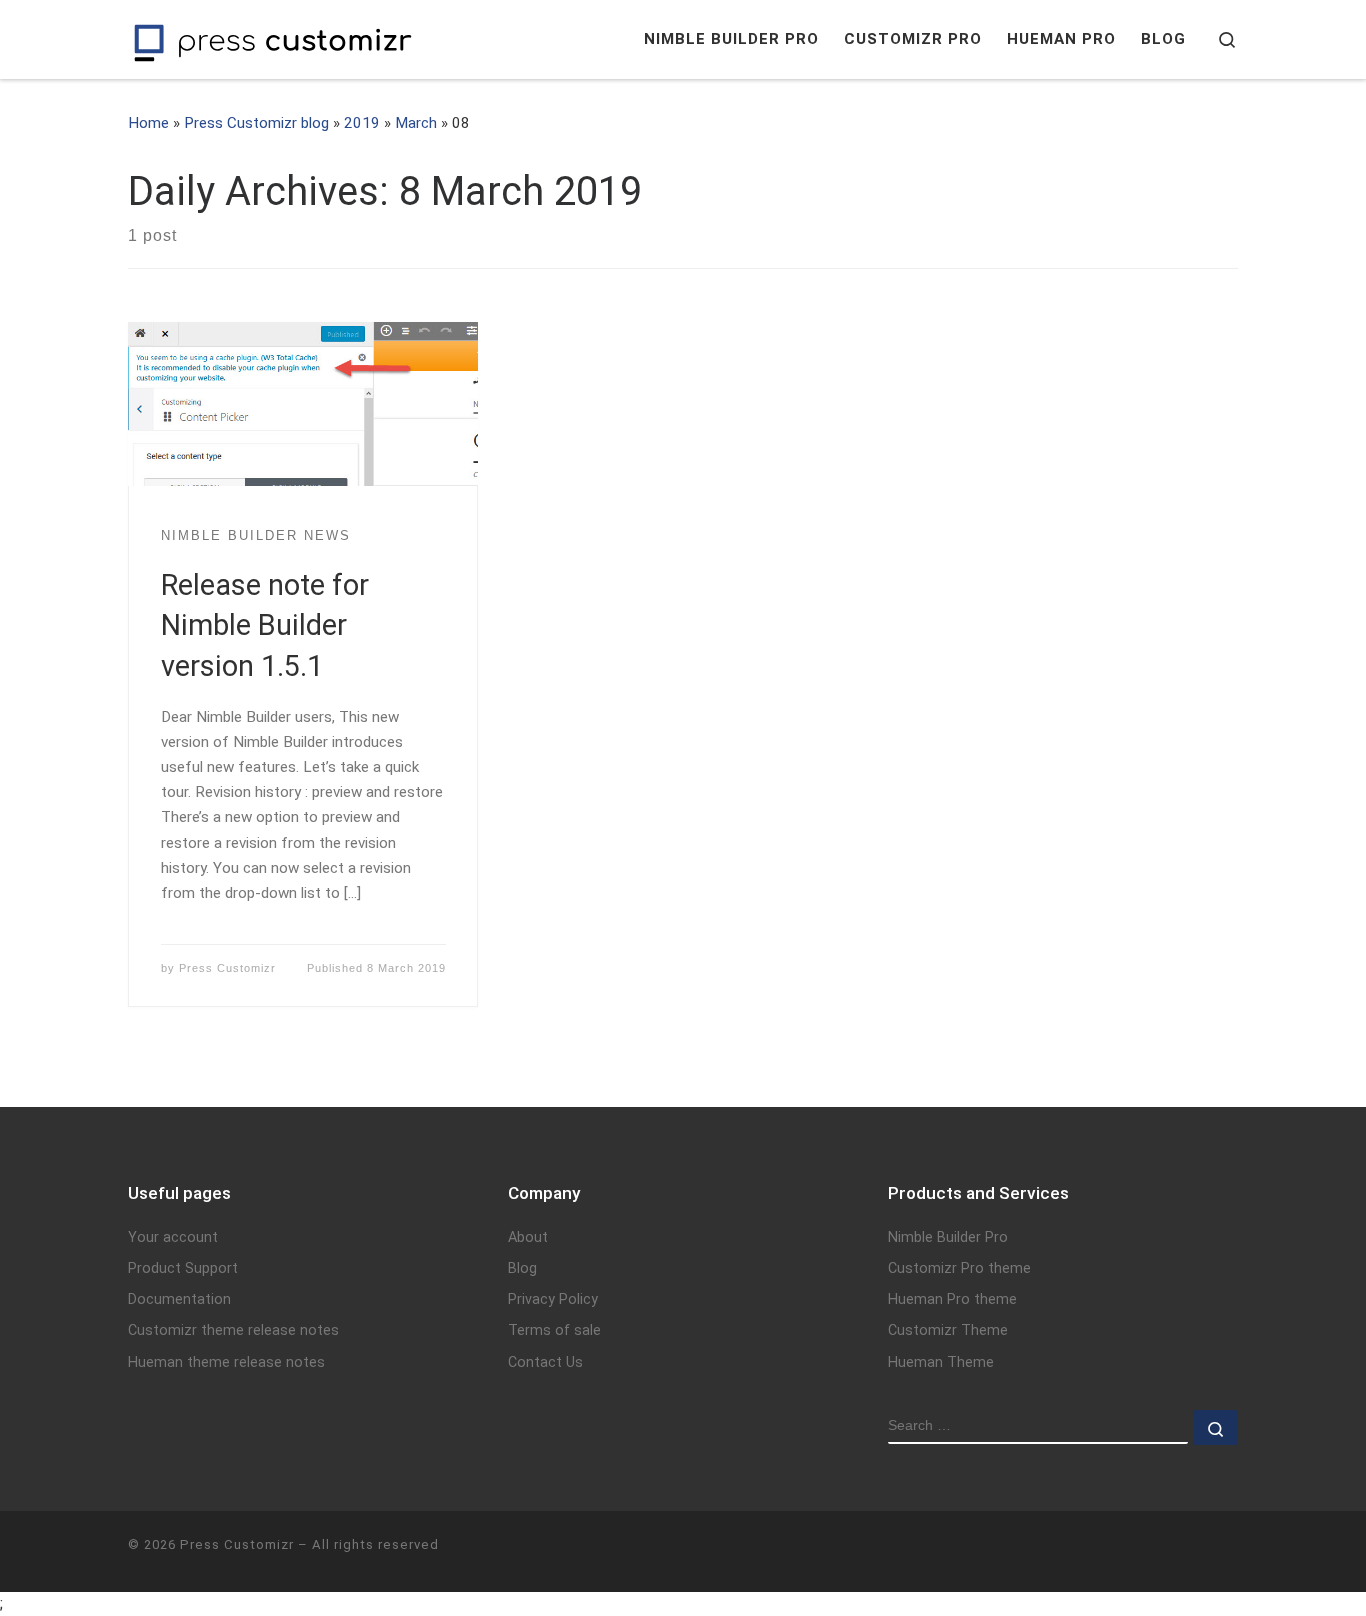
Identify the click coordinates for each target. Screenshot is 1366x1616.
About (528, 1237)
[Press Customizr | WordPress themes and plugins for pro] (273, 39)
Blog (522, 1268)
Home (148, 123)
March (416, 123)
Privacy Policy (553, 1299)
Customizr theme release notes (233, 1330)
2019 (362, 123)
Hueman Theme (941, 1362)
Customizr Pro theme (959, 1268)
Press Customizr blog (256, 123)
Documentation (179, 1299)
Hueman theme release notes (226, 1362)
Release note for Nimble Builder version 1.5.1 (265, 625)
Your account (173, 1237)
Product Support (183, 1268)
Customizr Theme (948, 1330)
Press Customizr (227, 968)
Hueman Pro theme (952, 1299)
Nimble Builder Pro (948, 1237)
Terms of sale (554, 1330)
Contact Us (545, 1362)
